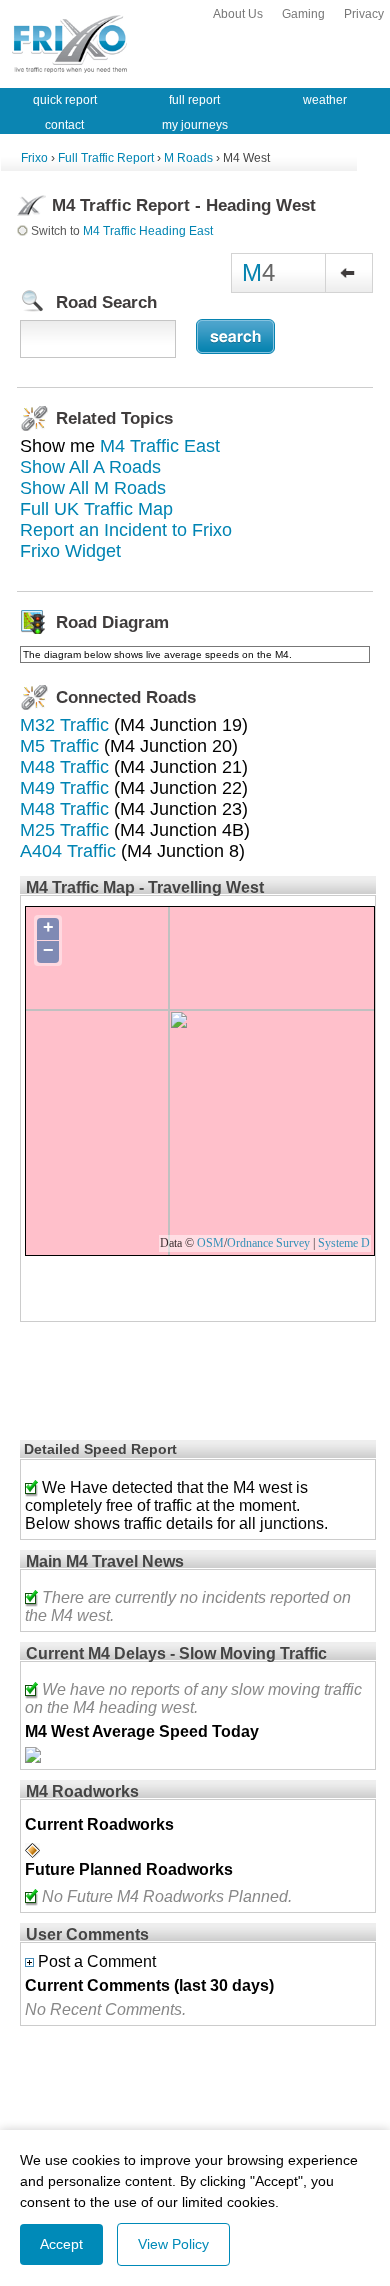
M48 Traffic (64, 767)
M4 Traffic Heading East (148, 231)
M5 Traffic (59, 746)
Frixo (34, 158)
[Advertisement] (120, 1385)
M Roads (188, 158)
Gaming (303, 14)
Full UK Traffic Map (96, 509)
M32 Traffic (64, 725)
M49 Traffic (64, 788)
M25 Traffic (64, 830)
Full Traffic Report (106, 158)
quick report (65, 100)
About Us (238, 14)
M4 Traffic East (160, 446)
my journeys (195, 125)
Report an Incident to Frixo (126, 530)
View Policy (173, 2244)
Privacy (364, 14)
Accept (61, 2244)
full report (194, 100)
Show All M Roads (93, 488)
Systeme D (344, 1243)
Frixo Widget (70, 551)
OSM (210, 1243)
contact (64, 125)
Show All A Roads (90, 467)
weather (325, 100)
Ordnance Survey (268, 1243)
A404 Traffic (68, 851)
